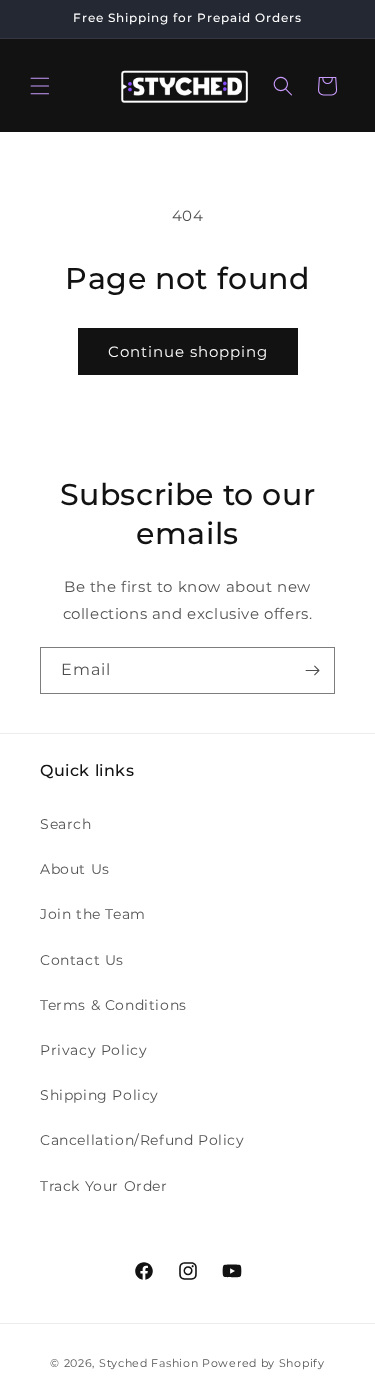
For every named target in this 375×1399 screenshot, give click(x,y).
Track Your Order (104, 1186)
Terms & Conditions (113, 1005)
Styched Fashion (149, 1363)
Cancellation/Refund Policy (142, 1140)
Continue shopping (188, 351)
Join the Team (93, 914)
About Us (75, 869)
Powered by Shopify (263, 1363)
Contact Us (82, 960)
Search (66, 824)
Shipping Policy (99, 1095)
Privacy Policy (93, 1050)
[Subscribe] (312, 670)
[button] (40, 86)
